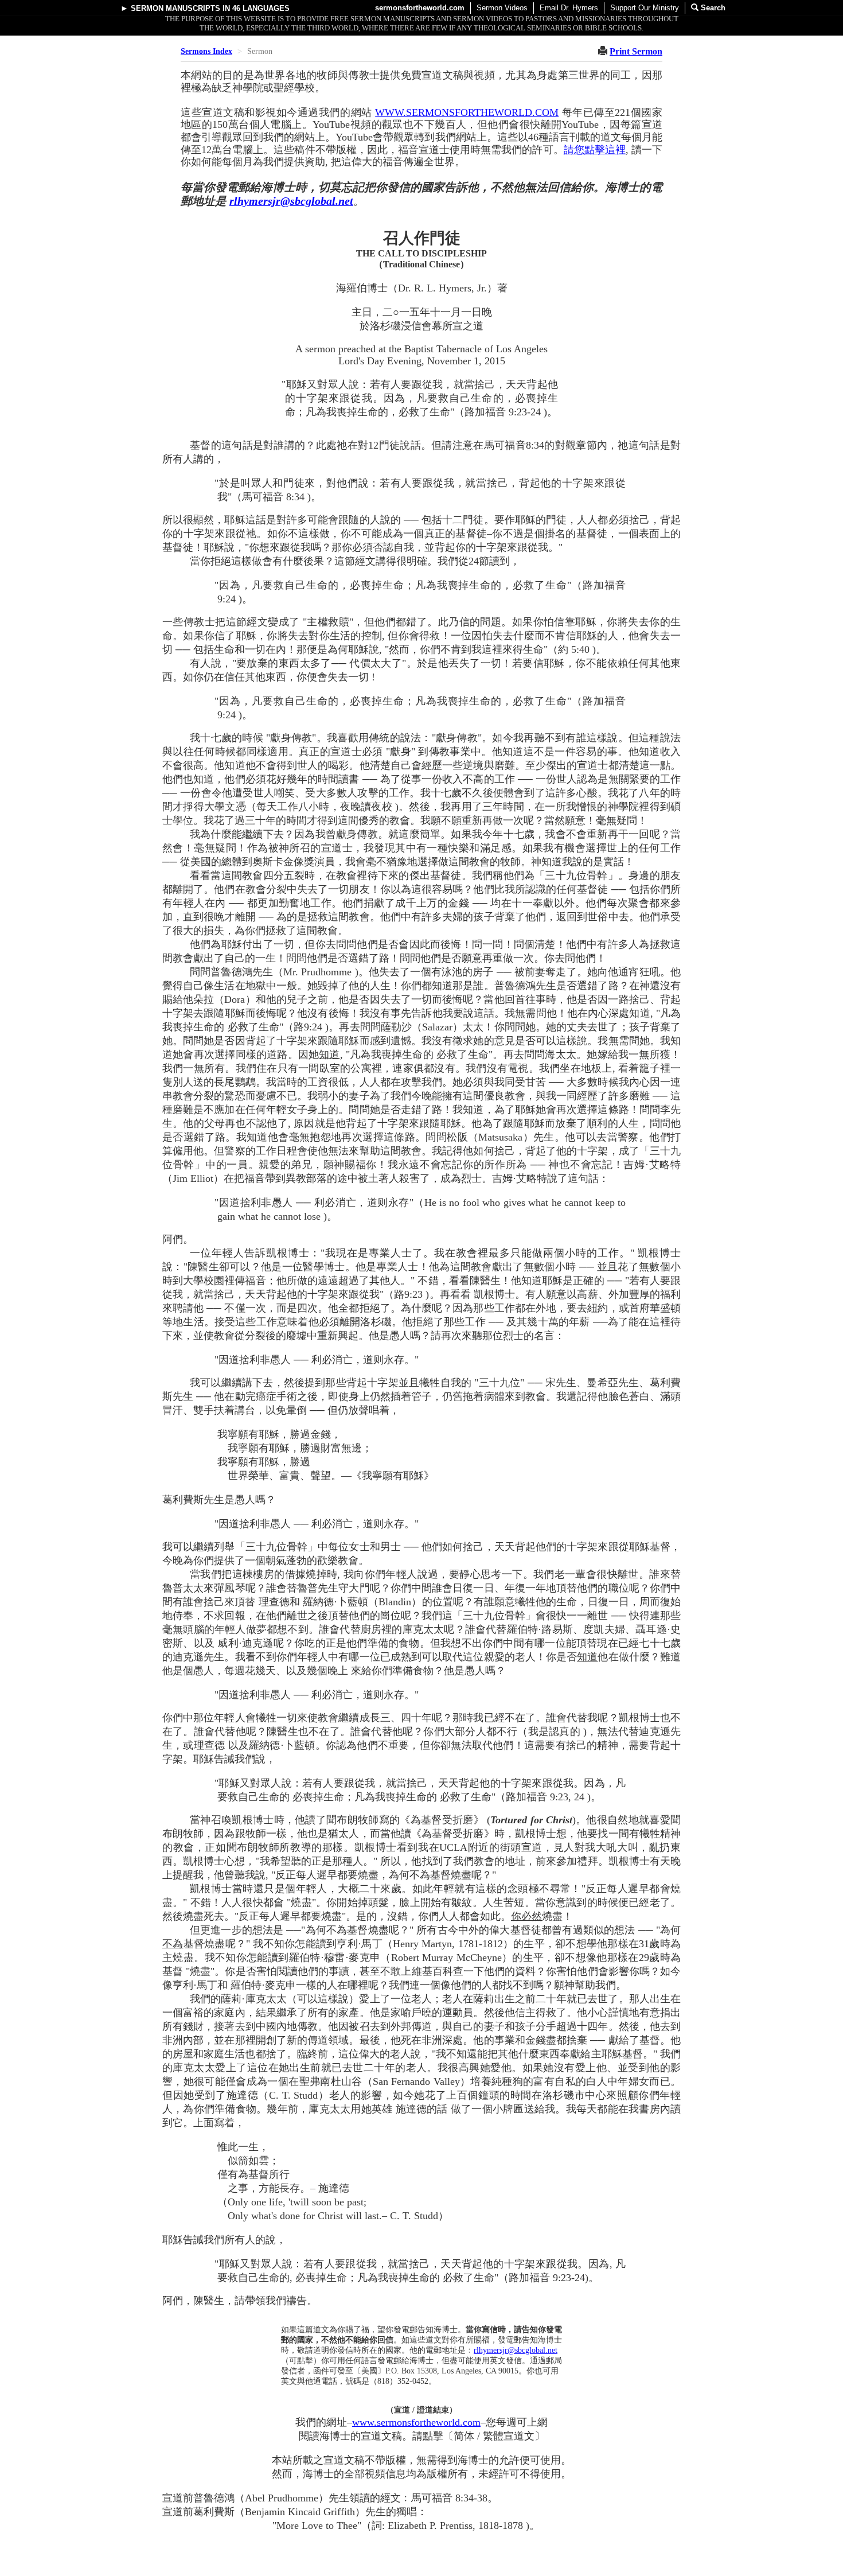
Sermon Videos (502, 8)
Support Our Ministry (645, 8)
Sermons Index (206, 51)
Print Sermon (636, 51)
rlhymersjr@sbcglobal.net (291, 201)
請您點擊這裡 (595, 150)
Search (712, 8)
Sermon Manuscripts (175, 8)
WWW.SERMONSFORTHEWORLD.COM (467, 112)
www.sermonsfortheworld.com (416, 2422)
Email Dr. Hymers (569, 8)
